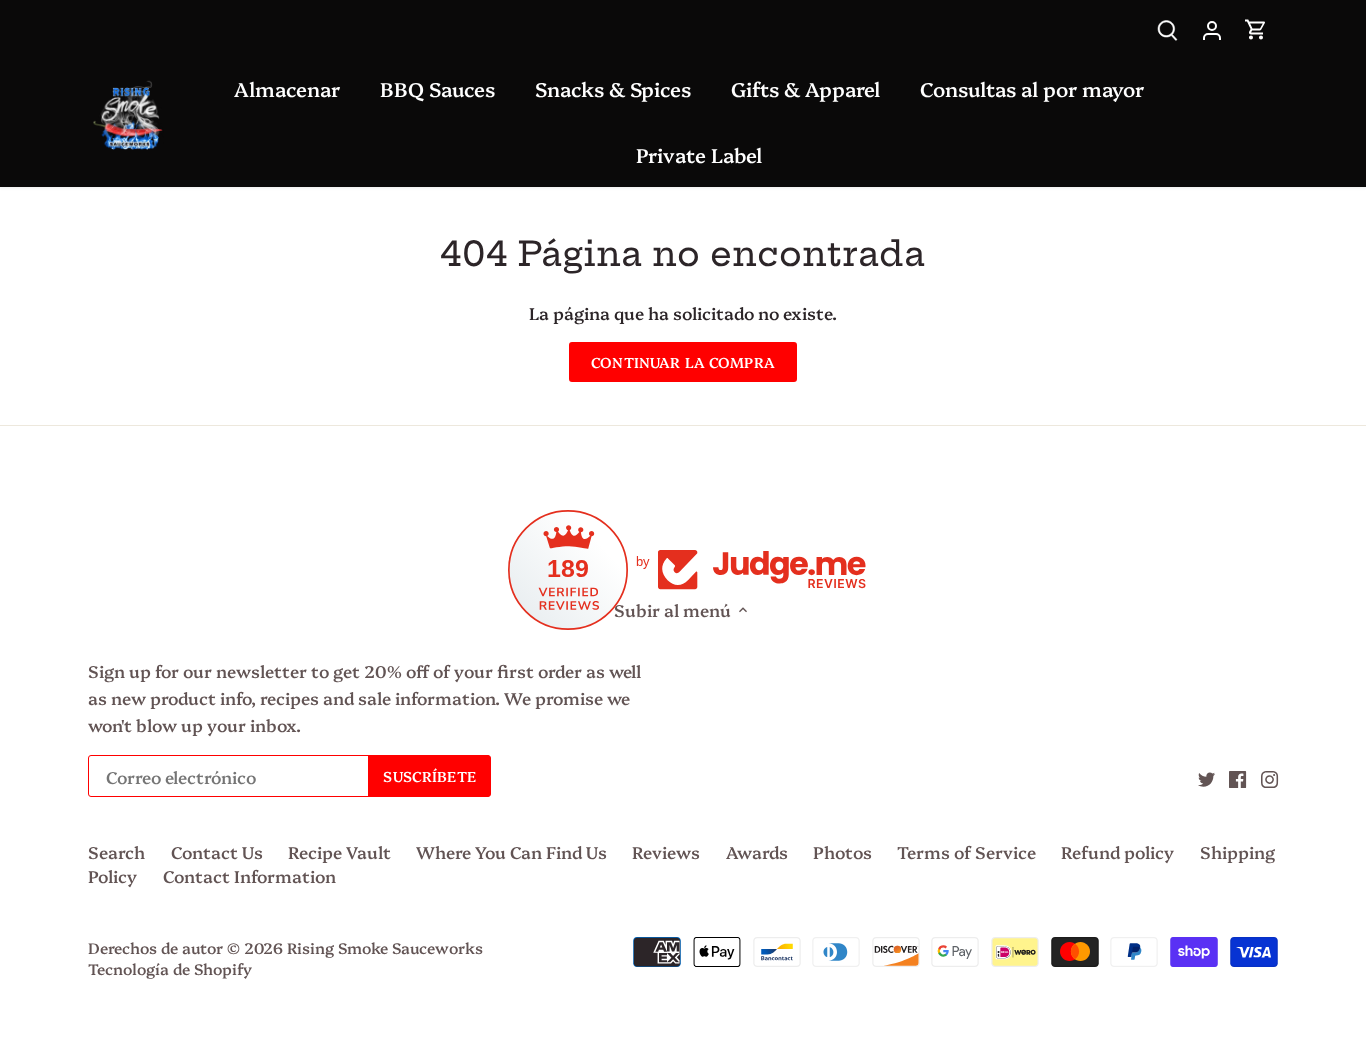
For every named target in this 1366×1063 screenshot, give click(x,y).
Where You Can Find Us (511, 851)
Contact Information (249, 875)
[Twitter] (1206, 777)
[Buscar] (1168, 27)
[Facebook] (1237, 777)
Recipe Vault (339, 851)
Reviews (666, 851)
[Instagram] (1269, 777)
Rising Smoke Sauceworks (385, 947)
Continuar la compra (683, 362)
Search (116, 851)
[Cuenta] (1212, 27)
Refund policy (1117, 851)
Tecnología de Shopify (170, 968)
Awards (757, 851)
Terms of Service (966, 851)
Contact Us (217, 851)
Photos (842, 851)
